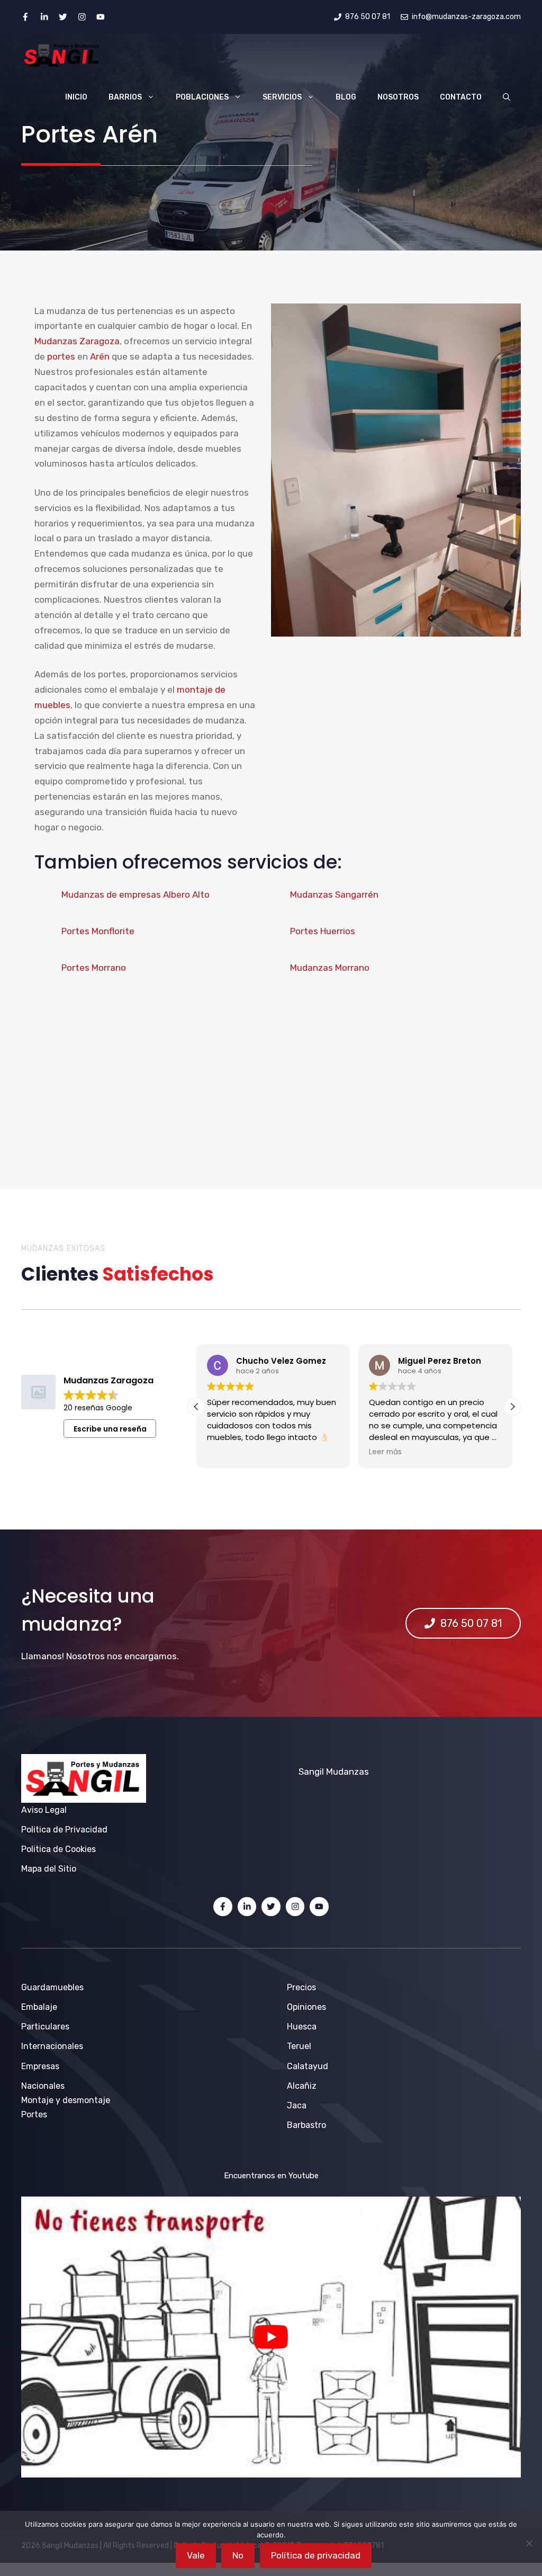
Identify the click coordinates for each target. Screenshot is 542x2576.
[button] (507, 97)
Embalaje (39, 2007)
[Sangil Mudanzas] (62, 55)
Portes (34, 2114)
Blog (346, 97)
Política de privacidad (316, 2555)
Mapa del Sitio (49, 1869)
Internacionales (52, 2046)
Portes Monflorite (98, 931)
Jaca (297, 2105)
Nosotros (398, 97)
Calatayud (308, 2066)
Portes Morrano (94, 968)
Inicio (76, 97)
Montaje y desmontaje (66, 2100)
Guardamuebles (52, 1987)
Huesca (302, 2027)
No (238, 2555)
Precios (301, 1987)
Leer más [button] (223, 1452)
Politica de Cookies (58, 1849)
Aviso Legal (44, 1810)
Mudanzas (347, 1772)
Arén (100, 356)
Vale (196, 2555)
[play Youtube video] (271, 2337)
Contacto (461, 97)
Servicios (282, 97)
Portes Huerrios (323, 931)
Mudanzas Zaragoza (77, 341)
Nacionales (43, 2086)
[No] (529, 2543)
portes (61, 356)
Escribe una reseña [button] (110, 1429)
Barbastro (306, 2125)
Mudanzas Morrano (330, 968)
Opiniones (306, 2007)
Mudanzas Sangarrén (334, 895)
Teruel (299, 2046)
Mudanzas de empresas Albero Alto (135, 895)
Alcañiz (302, 2086)
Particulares (45, 2027)
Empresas (40, 2066)
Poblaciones (202, 97)
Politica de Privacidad (64, 1830)
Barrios (125, 97)
